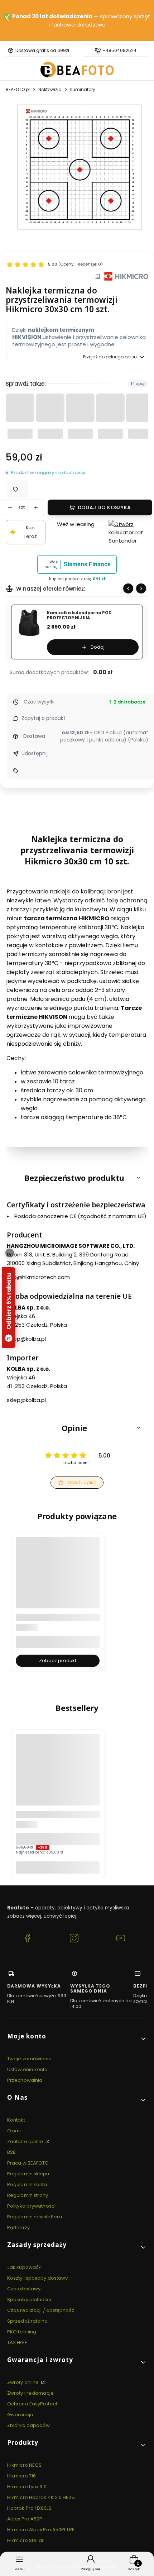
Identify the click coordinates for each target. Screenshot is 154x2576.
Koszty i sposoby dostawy (37, 2278)
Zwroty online (23, 2382)
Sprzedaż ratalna (28, 2321)
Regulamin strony (28, 2195)
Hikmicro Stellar (26, 2540)
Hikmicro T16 (21, 2476)
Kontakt (16, 2120)
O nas (14, 2131)
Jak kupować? (24, 2267)
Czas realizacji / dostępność (41, 2310)
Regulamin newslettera (35, 2217)
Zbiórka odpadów (29, 2425)
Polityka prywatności (31, 2206)
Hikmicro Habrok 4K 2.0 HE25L (42, 2497)
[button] (77, 1178)
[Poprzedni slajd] (128, 588)
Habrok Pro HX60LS (29, 2508)
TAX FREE (17, 2343)
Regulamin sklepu (28, 2174)
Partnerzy (18, 2227)
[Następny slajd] (141, 588)
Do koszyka (58, 1867)
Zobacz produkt (58, 1661)
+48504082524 (119, 51)
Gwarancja (20, 2415)
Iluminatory (83, 89)
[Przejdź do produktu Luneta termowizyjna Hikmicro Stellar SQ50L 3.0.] (58, 1579)
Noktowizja (50, 89)
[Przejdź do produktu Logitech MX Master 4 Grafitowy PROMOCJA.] (58, 1776)
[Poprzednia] (8, 21)
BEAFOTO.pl (18, 89)
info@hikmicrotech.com (38, 1277)
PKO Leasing (22, 2332)
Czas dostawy (24, 2289)
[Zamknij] (10, 1253)
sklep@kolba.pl (26, 1339)
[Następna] (146, 21)
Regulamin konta (27, 2184)
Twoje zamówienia (30, 2059)
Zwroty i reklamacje (30, 2393)
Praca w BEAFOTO (28, 2163)
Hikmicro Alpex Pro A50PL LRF (41, 2530)
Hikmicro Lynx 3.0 (27, 2487)
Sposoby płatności (29, 2300)
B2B (11, 2152)
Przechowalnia (25, 2080)
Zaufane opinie (26, 2141)
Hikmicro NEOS (24, 2465)
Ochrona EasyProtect (32, 2404)
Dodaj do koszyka (104, 507)
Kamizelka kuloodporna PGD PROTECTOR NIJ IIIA (79, 616)
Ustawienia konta (28, 2069)
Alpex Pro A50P (25, 2519)
